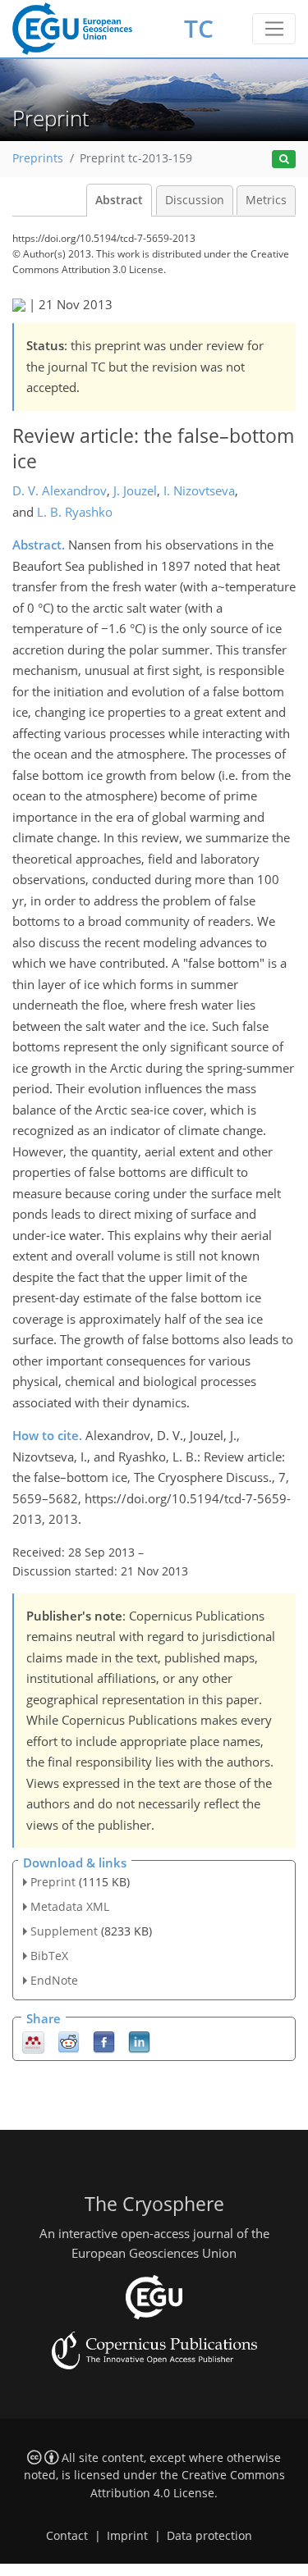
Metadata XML (70, 1906)
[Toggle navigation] (274, 29)
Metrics (266, 200)
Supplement (64, 1931)
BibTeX (49, 1956)
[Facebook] (104, 2041)
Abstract (119, 200)
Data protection (209, 2536)
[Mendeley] (33, 2041)
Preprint (53, 1882)
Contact (67, 2536)
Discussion (195, 200)
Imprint (127, 2536)
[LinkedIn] (139, 2041)
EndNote (54, 1980)
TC (199, 28)
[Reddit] (69, 2041)
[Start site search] (284, 160)
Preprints (38, 158)
